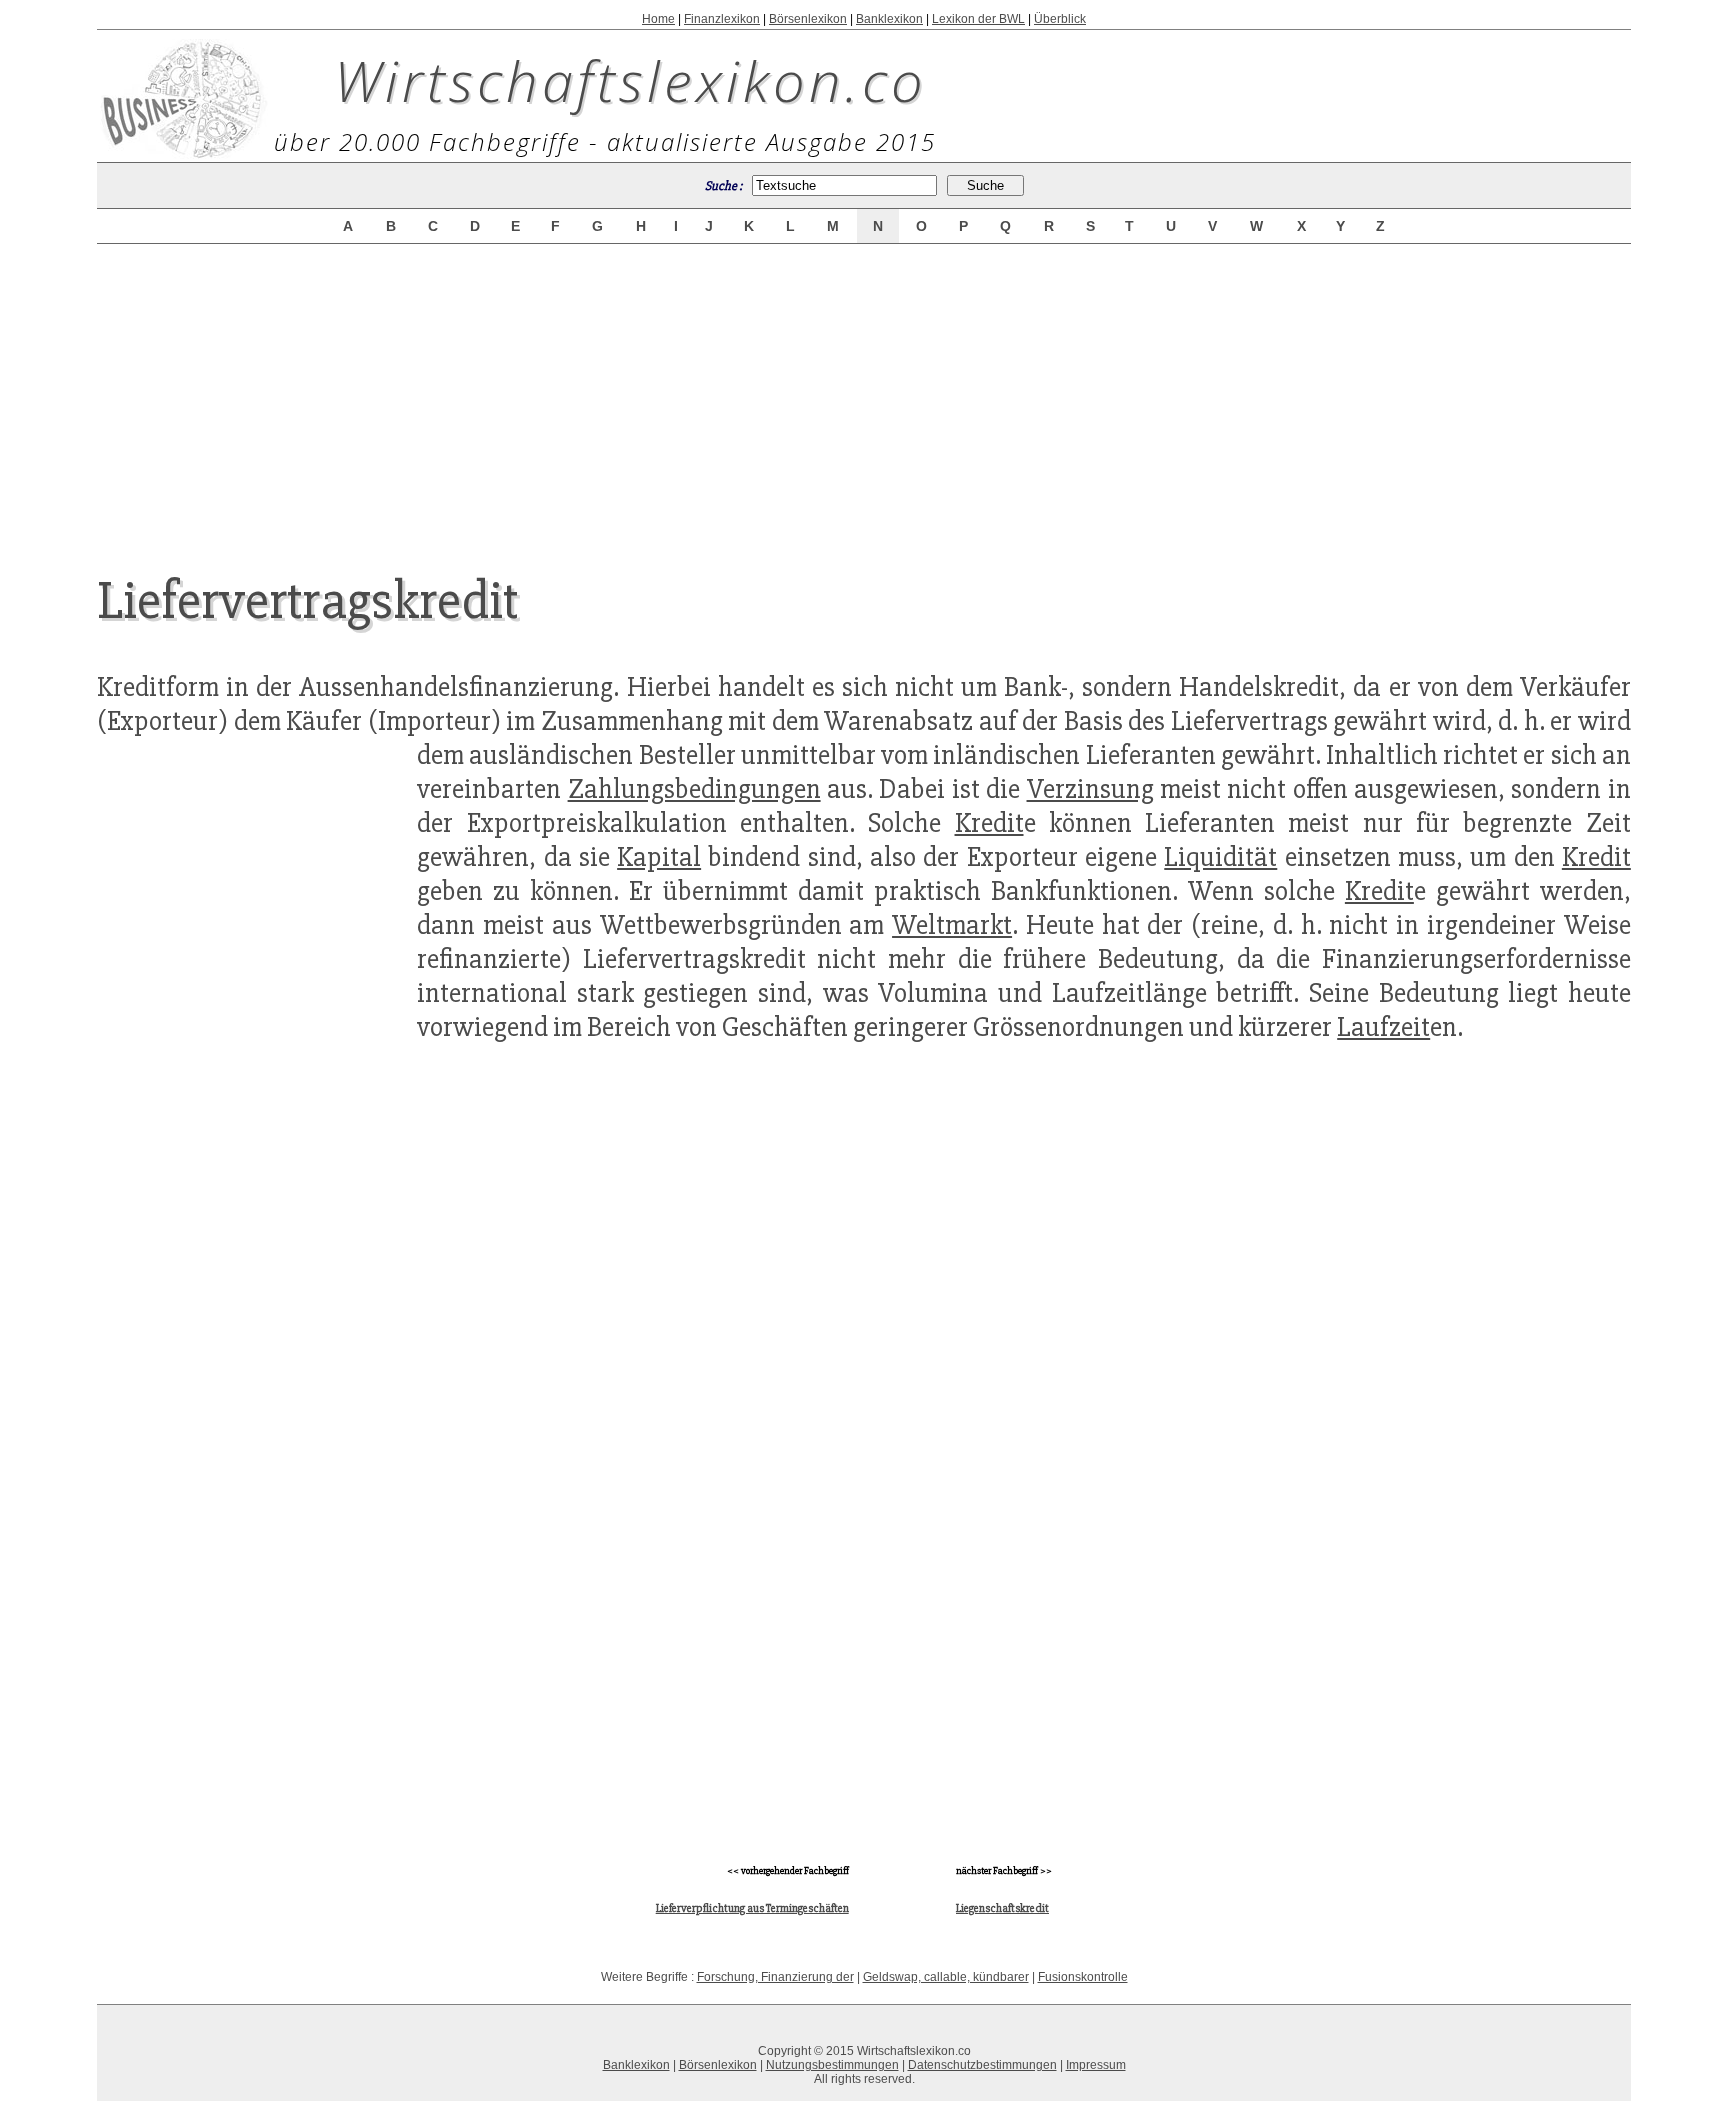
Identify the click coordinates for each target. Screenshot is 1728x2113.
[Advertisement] (864, 392)
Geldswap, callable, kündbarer (946, 1977)
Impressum (1096, 2065)
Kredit (989, 823)
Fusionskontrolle (1083, 1977)
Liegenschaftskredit (1002, 1908)
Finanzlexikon (722, 19)
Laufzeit (1383, 1027)
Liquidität (1220, 857)
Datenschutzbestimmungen (982, 2065)
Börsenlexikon (808, 19)
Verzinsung (1090, 789)
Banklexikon (889, 19)
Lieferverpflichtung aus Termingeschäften (752, 1908)
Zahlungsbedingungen (694, 789)
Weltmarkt (952, 925)
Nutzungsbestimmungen (832, 2065)
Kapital (659, 857)
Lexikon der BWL (978, 19)
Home (658, 19)
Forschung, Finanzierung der (775, 1977)
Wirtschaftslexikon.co (630, 80)
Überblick (1060, 19)
